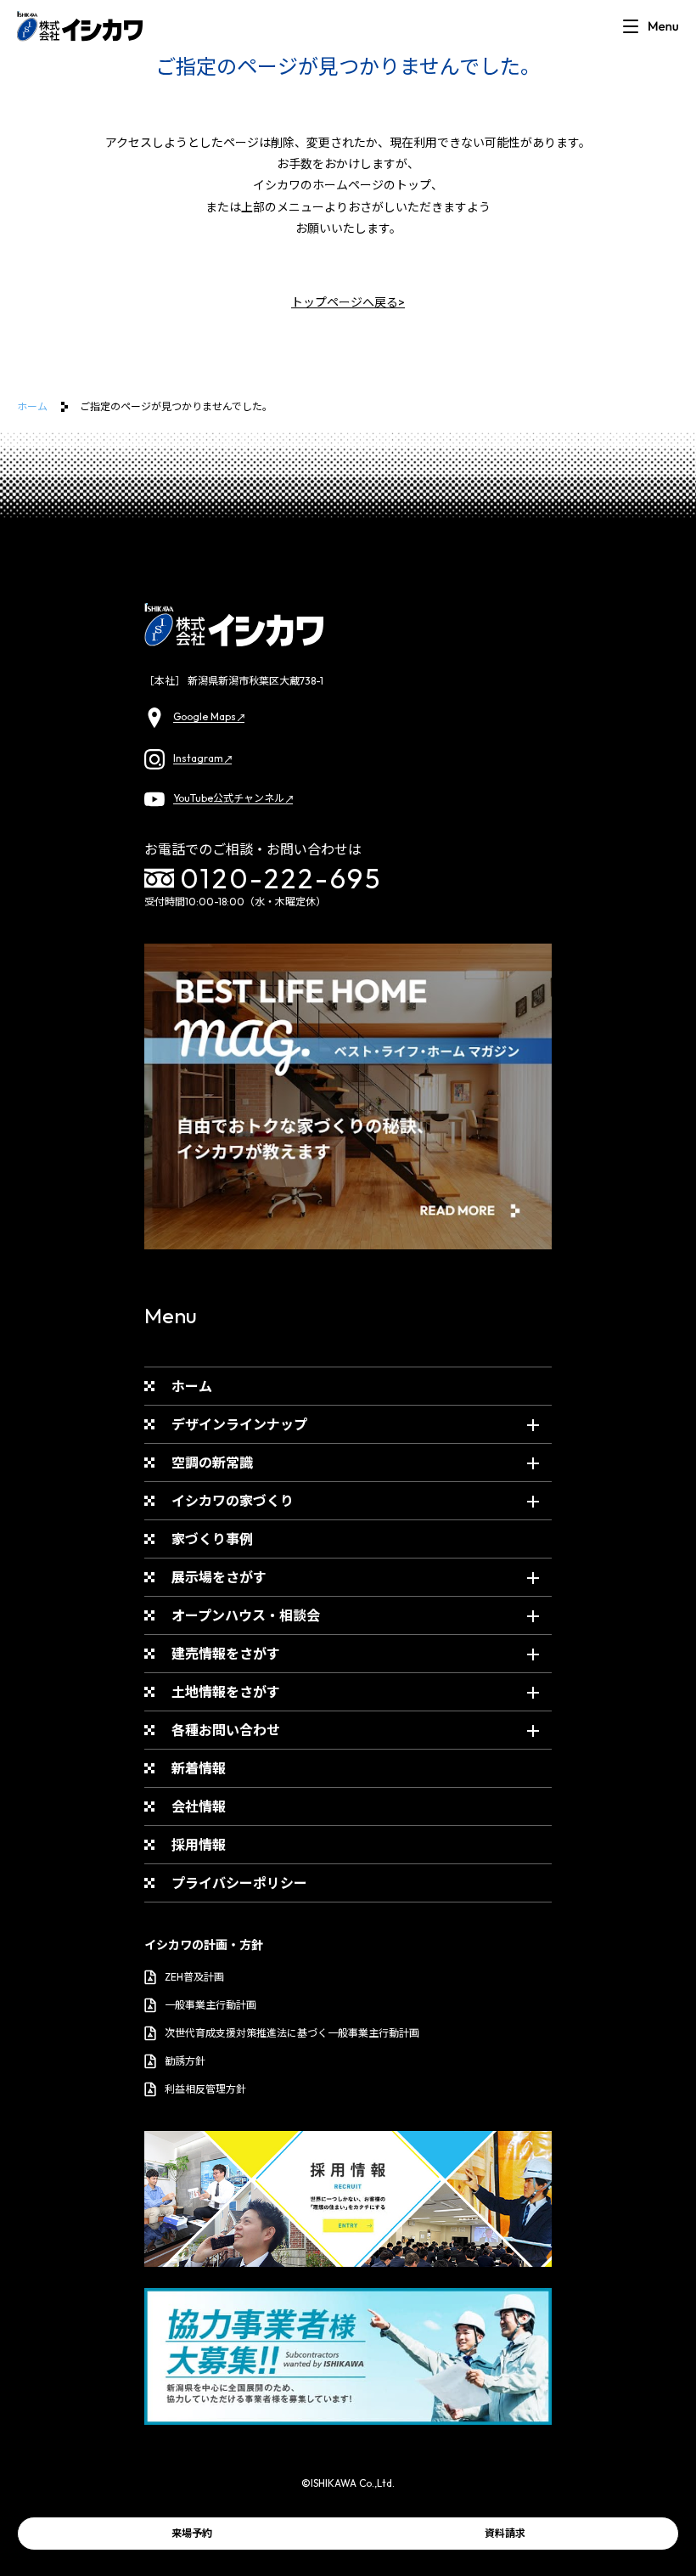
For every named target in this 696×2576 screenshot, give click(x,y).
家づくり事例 (212, 1539)
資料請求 (505, 2533)
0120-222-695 (281, 878)
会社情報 (199, 1807)
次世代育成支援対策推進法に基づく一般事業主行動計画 (292, 2033)
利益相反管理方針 (205, 2089)
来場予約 (192, 2533)
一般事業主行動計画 (210, 2005)
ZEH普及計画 (194, 1977)
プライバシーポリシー (239, 1883)
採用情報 (199, 1845)
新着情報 (199, 1768)
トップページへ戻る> (348, 302)
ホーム (32, 406)
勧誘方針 (185, 2061)
